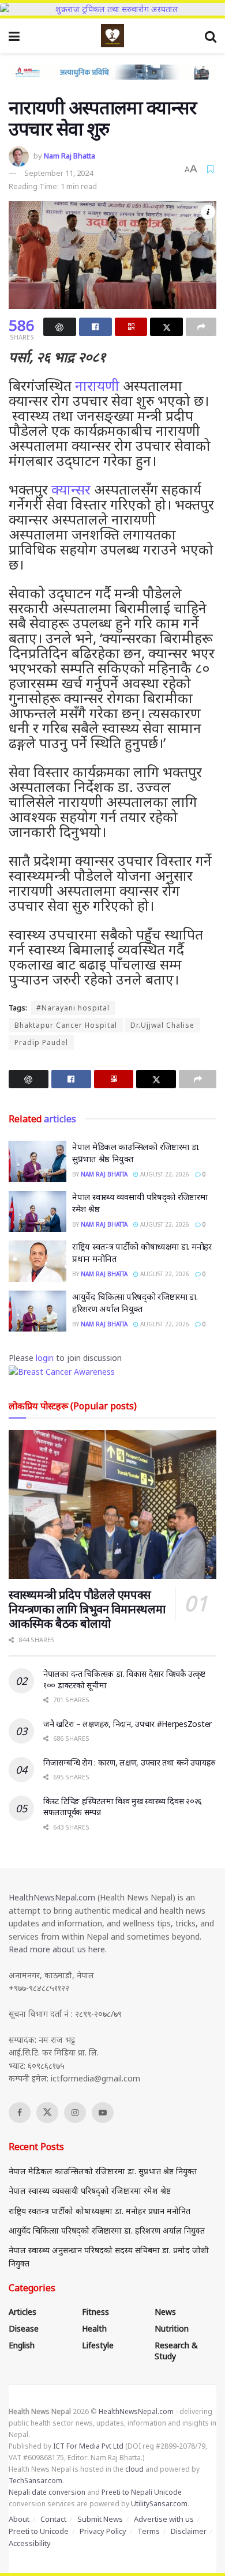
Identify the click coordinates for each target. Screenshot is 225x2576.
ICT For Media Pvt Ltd (88, 2446)
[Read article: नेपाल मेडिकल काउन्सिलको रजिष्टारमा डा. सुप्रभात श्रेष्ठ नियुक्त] (37, 1161)
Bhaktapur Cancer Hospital (66, 1025)
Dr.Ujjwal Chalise (162, 1025)
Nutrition (172, 2328)
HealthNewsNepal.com (52, 1897)
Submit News (100, 2519)
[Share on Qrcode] (131, 327)
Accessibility (30, 2543)
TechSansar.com (35, 2481)
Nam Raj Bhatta (70, 156)
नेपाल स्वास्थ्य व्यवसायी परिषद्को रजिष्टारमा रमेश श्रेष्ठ (90, 2191)
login (45, 1358)
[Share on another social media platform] (201, 327)
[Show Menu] (14, 36)
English (22, 2345)
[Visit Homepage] (112, 36)
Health (94, 2328)
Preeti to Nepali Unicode (142, 2492)
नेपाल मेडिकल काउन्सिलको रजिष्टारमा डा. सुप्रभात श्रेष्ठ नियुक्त (103, 2171)
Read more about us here (57, 1949)
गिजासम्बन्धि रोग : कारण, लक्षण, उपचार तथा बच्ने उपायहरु (129, 1762)
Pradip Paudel (41, 1042)
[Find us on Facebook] (20, 2113)
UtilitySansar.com (159, 2504)
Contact (53, 2519)
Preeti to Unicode (39, 2531)
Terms (149, 2531)
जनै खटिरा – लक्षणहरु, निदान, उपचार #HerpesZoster (127, 1724)
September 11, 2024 (59, 173)
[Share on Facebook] (95, 327)
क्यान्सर (71, 489)
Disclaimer (189, 2531)
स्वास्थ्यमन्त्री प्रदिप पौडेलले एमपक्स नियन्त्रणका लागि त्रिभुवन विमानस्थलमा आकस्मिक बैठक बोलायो (87, 1609)
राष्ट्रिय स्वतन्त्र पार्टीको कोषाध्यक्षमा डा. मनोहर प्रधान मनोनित (100, 2211)
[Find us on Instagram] (75, 2113)
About (19, 2519)
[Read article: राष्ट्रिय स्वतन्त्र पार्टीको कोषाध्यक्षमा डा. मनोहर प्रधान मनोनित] (37, 1261)
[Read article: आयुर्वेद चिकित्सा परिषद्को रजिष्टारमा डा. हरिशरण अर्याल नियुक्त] (37, 1311)
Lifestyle (98, 2345)
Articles (22, 2312)
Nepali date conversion (47, 2492)
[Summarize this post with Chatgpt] (60, 327)
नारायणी (97, 385)
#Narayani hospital (73, 1008)
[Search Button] (211, 36)
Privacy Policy (103, 2531)
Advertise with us (164, 2519)
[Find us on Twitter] (47, 2113)
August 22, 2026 (164, 1174)
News (165, 2312)
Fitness (95, 2312)
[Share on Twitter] (166, 327)
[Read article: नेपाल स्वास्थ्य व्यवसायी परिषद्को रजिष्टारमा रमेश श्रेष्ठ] (37, 1212)
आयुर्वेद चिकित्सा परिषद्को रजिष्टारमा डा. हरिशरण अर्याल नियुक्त (135, 1302)
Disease (24, 2328)
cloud (134, 2469)
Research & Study (176, 2351)
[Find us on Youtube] (103, 2113)
